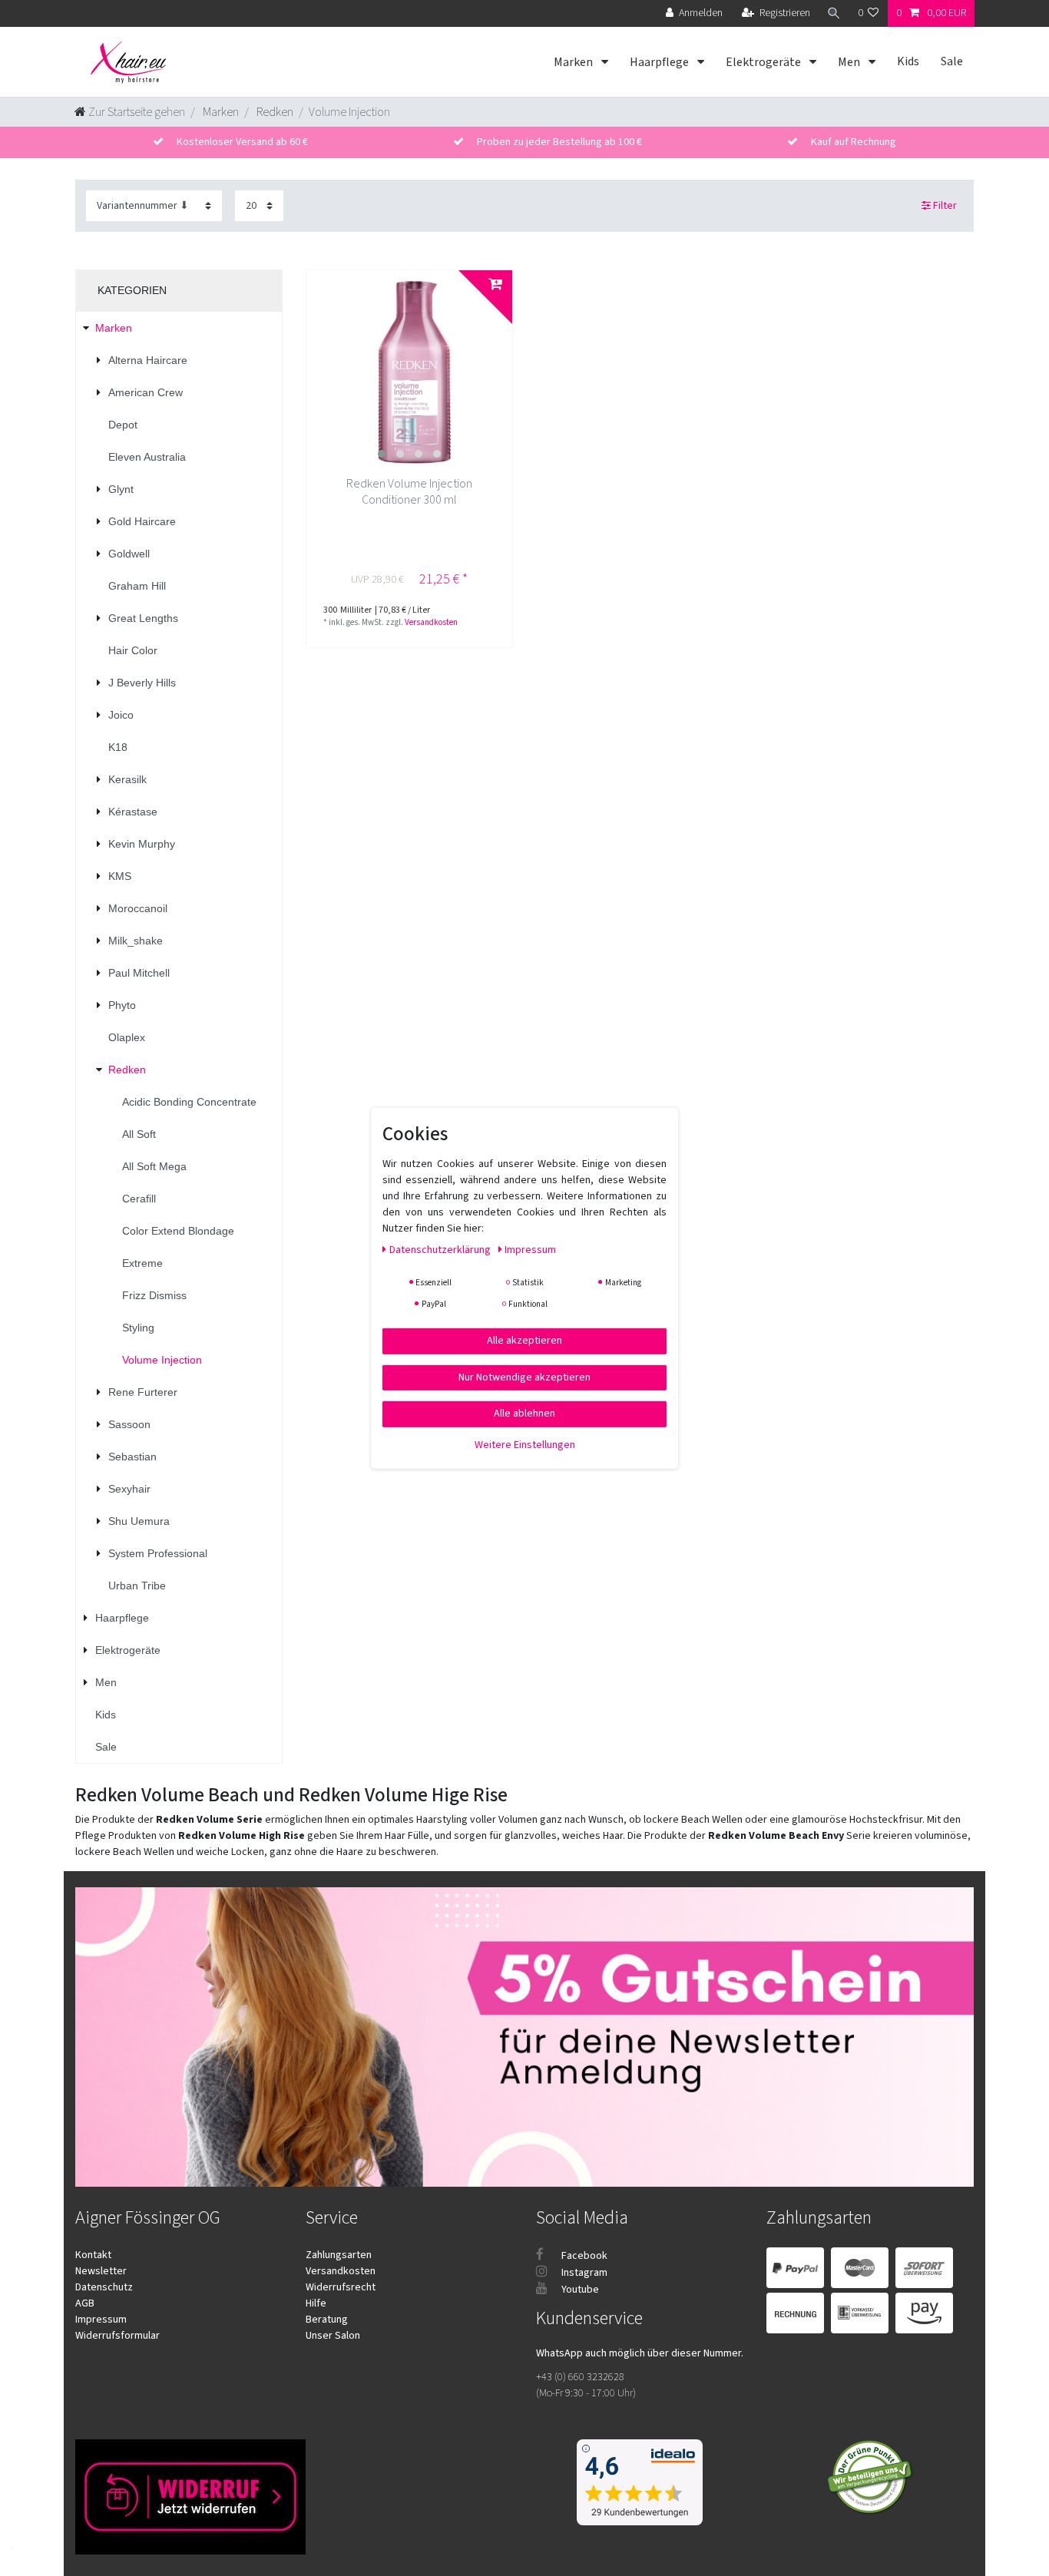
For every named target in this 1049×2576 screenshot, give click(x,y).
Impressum (101, 2320)
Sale (952, 61)
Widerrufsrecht (341, 2287)
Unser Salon (333, 2336)
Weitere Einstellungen (525, 1444)
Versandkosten (431, 622)
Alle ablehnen (524, 1413)
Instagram (583, 2273)
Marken (574, 62)
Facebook (583, 2256)
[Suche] (834, 13)
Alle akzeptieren (524, 1340)
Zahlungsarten (339, 2255)
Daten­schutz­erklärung (441, 1249)
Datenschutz (104, 2287)
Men (850, 62)
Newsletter (101, 2271)
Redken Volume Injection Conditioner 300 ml (409, 492)
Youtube (579, 2290)
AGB (85, 2303)
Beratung (327, 2320)
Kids (908, 61)
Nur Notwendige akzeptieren (524, 1377)
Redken (274, 112)
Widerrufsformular (117, 2336)
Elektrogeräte (764, 62)
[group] (409, 373)
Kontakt (93, 2255)
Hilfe (316, 2303)
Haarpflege (660, 62)
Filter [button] (945, 206)
